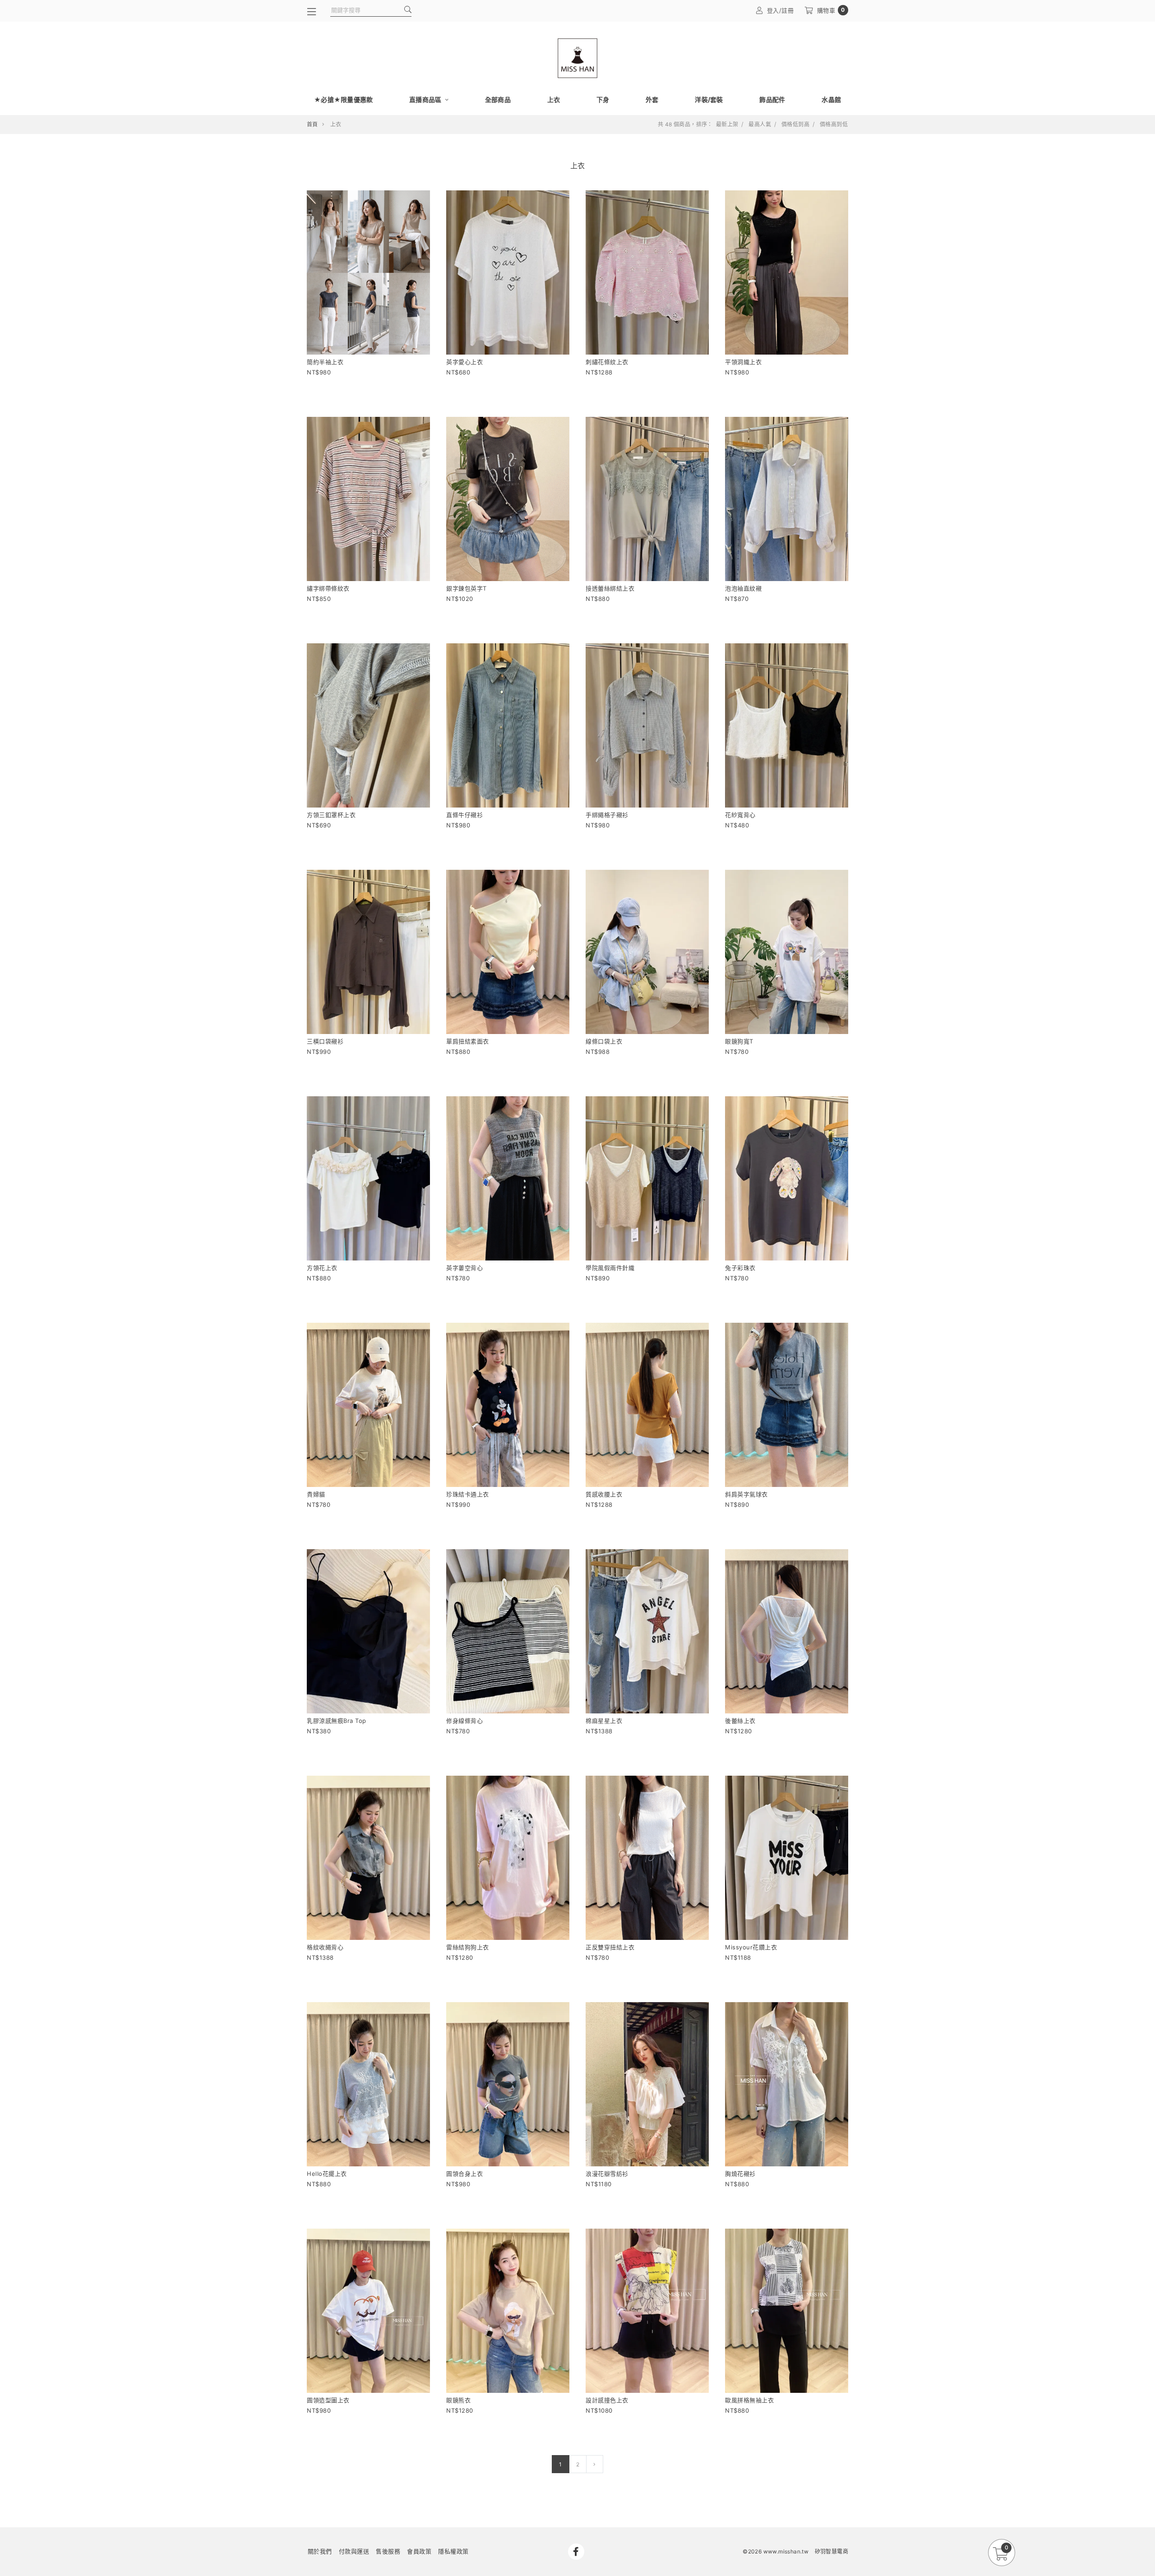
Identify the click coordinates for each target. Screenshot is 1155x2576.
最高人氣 (760, 125)
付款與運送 (354, 2551)
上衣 (554, 99)
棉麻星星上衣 (604, 1721)
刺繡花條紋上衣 (607, 362)
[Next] (594, 2464)
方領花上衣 (322, 1268)
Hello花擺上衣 (327, 2174)
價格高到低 (834, 125)
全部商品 (498, 99)
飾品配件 (772, 99)
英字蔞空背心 (464, 1268)
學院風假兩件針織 (610, 1268)
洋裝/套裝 (709, 99)
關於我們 (320, 2551)
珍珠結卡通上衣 (468, 1494)
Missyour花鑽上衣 (751, 1947)
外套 (652, 99)
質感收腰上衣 (604, 1494)
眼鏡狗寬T (739, 1041)
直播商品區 (426, 99)
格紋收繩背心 (325, 1947)
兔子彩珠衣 (740, 1268)
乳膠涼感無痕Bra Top (337, 1721)
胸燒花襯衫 (740, 2174)
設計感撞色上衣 (607, 2400)
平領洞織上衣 (743, 362)
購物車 (831, 10)
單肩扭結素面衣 (468, 1041)
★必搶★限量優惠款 (343, 99)
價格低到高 (795, 125)
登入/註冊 (781, 10)
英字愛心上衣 (464, 362)
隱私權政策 (453, 2551)
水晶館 (831, 99)
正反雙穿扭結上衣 (610, 1947)
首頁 (312, 124)
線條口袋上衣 (604, 1041)
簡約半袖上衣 (325, 362)
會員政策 (419, 2551)
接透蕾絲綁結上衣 (610, 588)
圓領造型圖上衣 (328, 2400)
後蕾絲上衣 (740, 1721)
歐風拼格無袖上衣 (749, 2400)
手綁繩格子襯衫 (607, 815)
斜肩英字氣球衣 (746, 1494)
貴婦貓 (316, 1494)
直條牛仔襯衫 (464, 815)
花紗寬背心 (740, 815)
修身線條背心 (464, 1721)
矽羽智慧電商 (832, 2551)
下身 (603, 99)
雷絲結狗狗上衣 (468, 1947)
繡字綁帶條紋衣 (328, 588)
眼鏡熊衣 (458, 2400)
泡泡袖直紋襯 (743, 588)
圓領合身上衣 (464, 2174)
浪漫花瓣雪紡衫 (607, 2174)
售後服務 (388, 2551)
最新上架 (727, 125)
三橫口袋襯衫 (325, 1041)
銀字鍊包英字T (467, 588)
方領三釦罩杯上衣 (331, 815)
